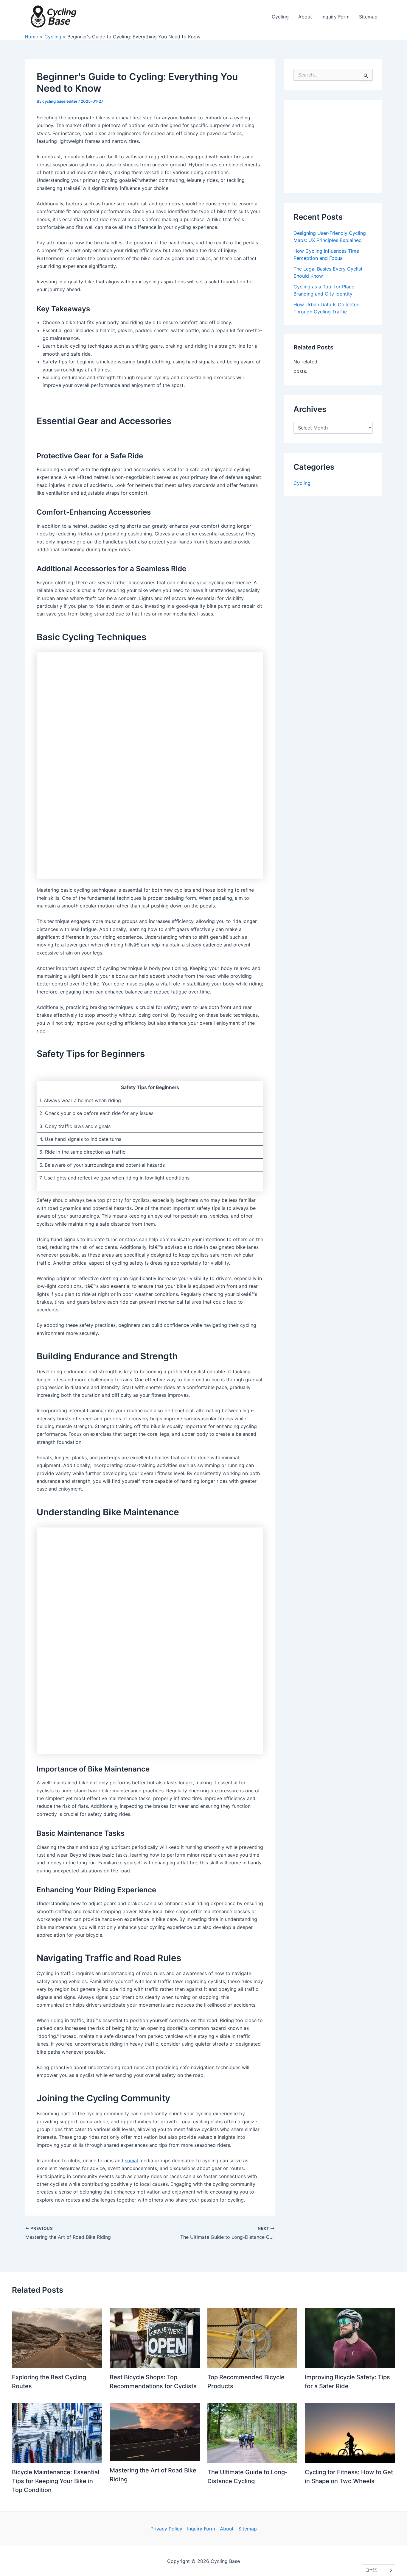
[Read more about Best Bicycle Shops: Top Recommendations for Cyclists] (155, 2338)
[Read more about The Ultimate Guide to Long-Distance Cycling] (253, 2432)
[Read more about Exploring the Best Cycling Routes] (57, 2338)
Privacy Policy (166, 2529)
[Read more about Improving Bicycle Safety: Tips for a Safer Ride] (350, 2338)
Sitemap (248, 2529)
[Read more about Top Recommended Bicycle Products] (253, 2338)
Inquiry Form (201, 2529)
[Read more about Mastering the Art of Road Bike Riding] (155, 2431)
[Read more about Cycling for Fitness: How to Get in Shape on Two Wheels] (350, 2432)
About (227, 2529)
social (131, 2161)
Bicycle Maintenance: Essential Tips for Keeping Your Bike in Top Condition (56, 2481)
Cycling (302, 483)
